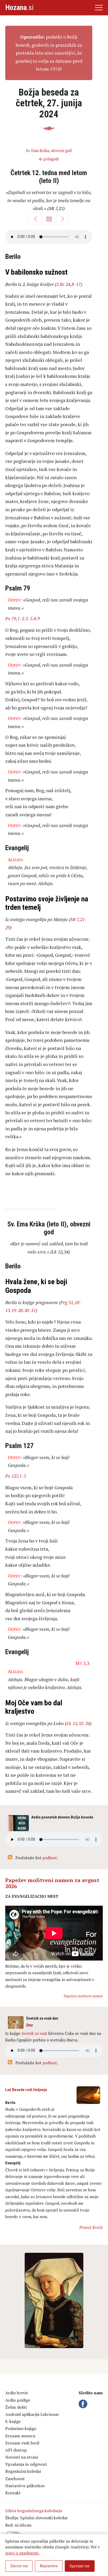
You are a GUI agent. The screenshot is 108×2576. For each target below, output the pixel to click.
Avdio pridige (18, 2400)
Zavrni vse (19, 2566)
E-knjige (13, 2421)
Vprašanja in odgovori (26, 2464)
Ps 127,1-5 (16, 1476)
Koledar (49, 219)
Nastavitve (49, 2566)
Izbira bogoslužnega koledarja (34, 2511)
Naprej (62, 219)
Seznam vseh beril (22, 2443)
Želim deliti (16, 2407)
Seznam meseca (20, 2436)
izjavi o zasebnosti (22, 2553)
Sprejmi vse (80, 2566)
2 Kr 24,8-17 (69, 284)
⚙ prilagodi (49, 159)
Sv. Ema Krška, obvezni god (49, 151)
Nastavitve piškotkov (25, 2486)
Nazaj (35, 219)
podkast (50, 1858)
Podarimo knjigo (21, 2428)
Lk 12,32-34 (78, 1723)
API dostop (16, 2450)
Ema (29, 2025)
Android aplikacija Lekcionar (32, 2414)
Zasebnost (15, 2479)
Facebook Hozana (84, 2404)
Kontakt (13, 2493)
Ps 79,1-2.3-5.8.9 (22, 618)
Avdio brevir (17, 2393)
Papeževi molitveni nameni (83, 1996)
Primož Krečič (91, 2227)
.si (19, 7)
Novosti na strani (22, 2457)
